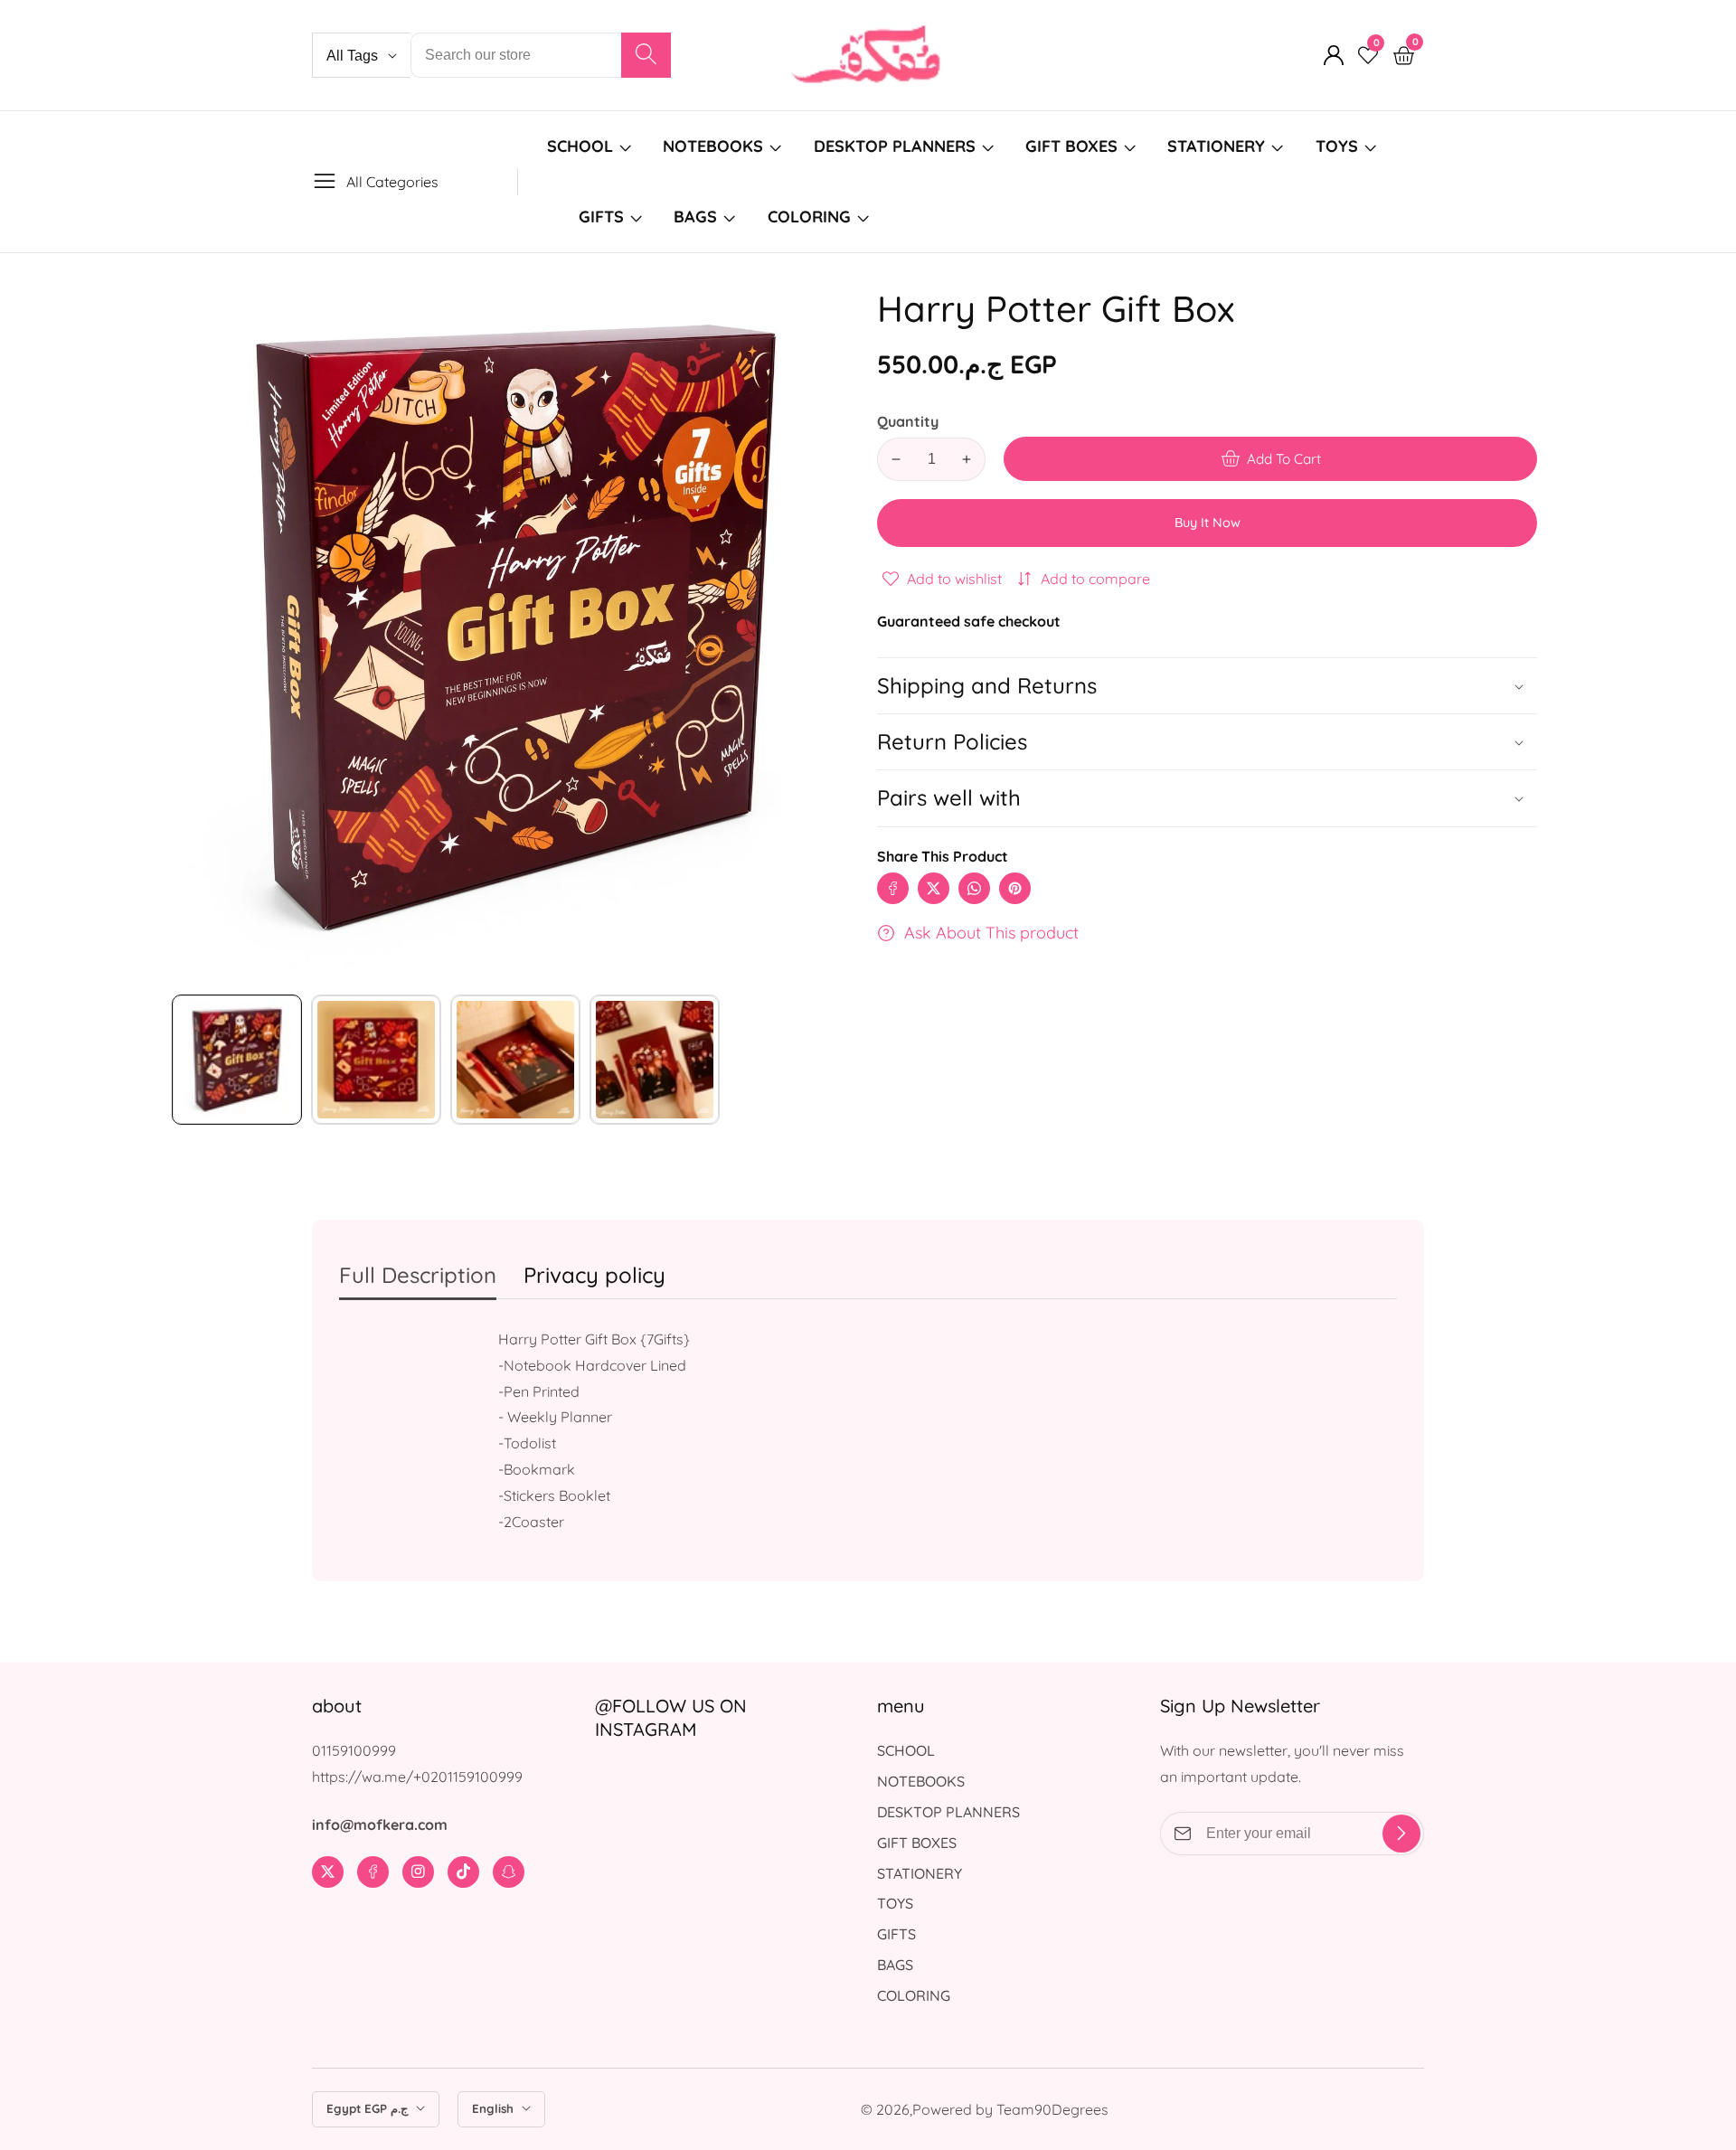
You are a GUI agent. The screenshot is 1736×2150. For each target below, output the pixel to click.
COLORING (811, 217)
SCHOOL (580, 146)
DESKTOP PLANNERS (895, 146)
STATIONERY (1216, 146)
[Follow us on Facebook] (893, 888)
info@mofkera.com (380, 1825)
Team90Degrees (1052, 2109)
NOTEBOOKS (713, 146)
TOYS (1337, 146)
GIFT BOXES (1071, 146)
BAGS (695, 217)
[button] (1207, 798)
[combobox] (541, 55)
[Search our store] (646, 55)
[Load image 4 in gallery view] (655, 1060)
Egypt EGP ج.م (369, 2108)
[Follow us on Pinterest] (1015, 888)
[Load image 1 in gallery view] (237, 1060)
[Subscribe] (1401, 1834)
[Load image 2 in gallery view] (376, 1060)
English (495, 2108)
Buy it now (1208, 523)
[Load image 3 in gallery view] (515, 1060)
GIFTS (601, 217)
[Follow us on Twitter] (934, 888)
